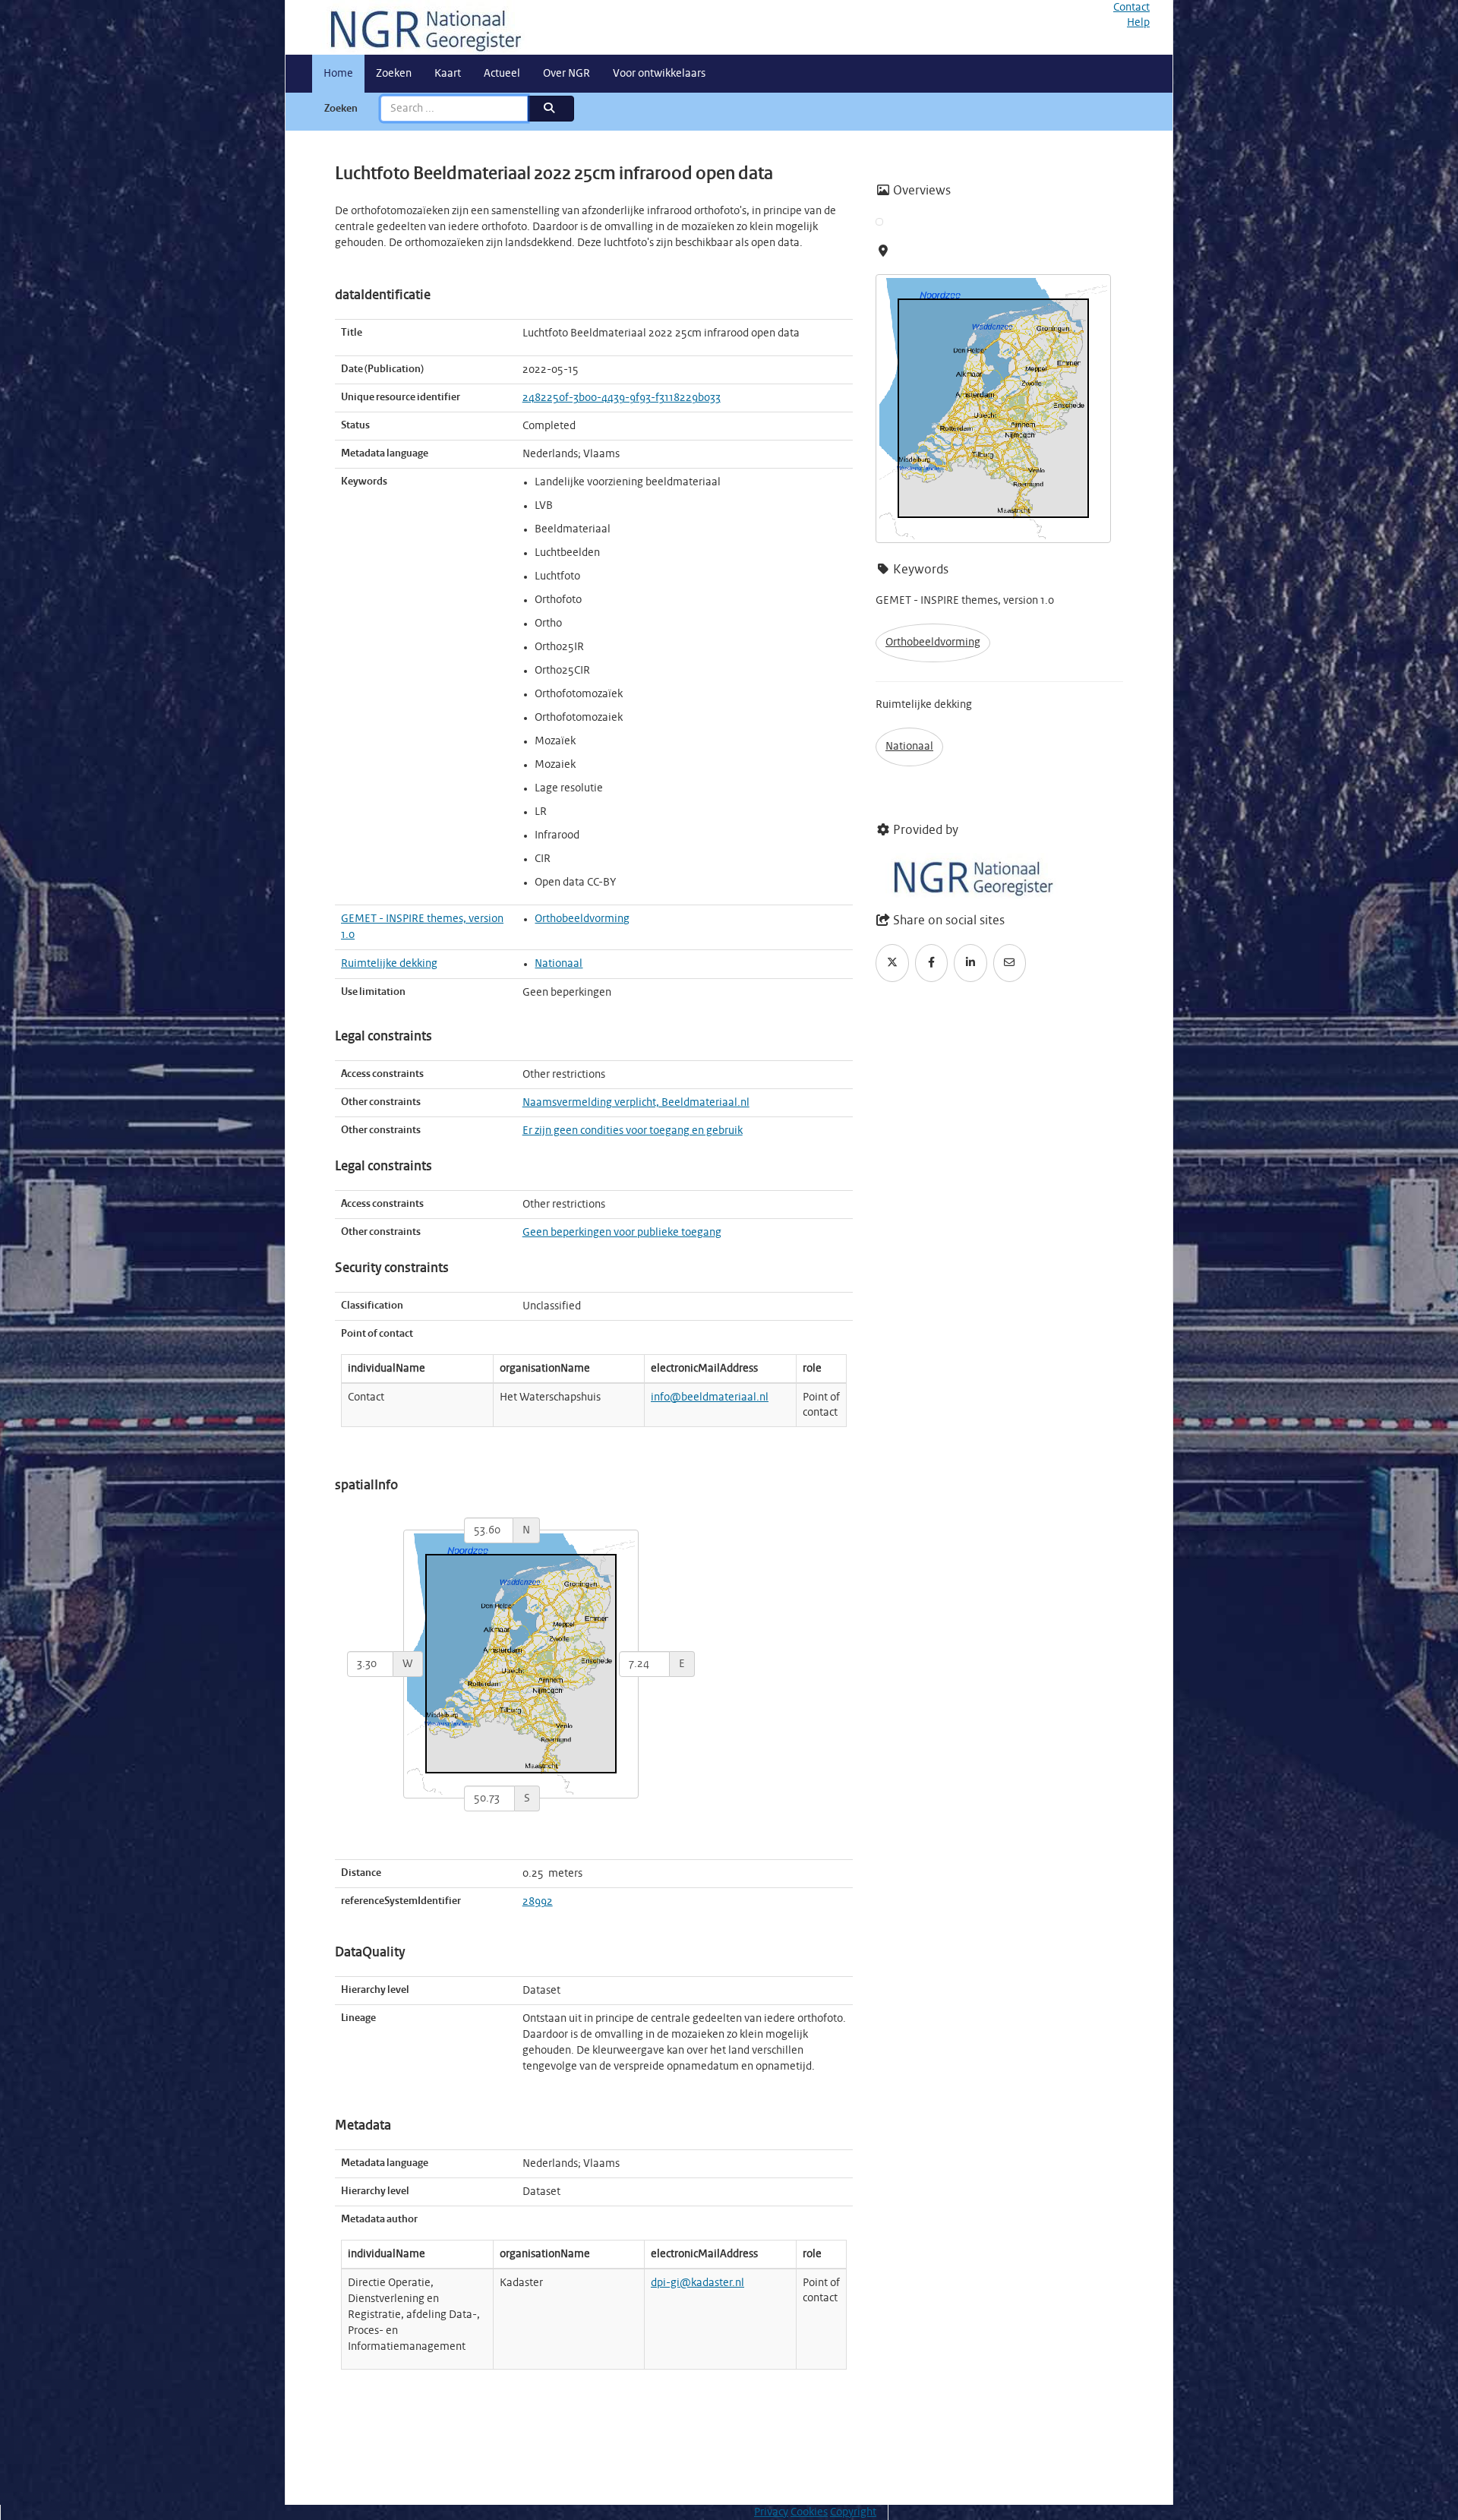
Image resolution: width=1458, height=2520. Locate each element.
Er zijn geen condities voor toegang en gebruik (633, 1131)
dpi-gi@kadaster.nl (697, 2283)
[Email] (1010, 963)
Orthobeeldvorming (582, 919)
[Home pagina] (420, 27)
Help (1138, 23)
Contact (1131, 8)
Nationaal (559, 964)
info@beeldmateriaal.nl (710, 1397)
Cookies (809, 2512)
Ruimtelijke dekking (389, 964)
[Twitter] (892, 963)
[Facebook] (932, 963)
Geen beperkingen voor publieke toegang (622, 1233)
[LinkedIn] (970, 963)
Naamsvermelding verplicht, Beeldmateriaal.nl (636, 1103)
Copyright (853, 2512)
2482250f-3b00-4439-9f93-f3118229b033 (622, 398)
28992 (538, 1902)
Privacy (771, 2512)
